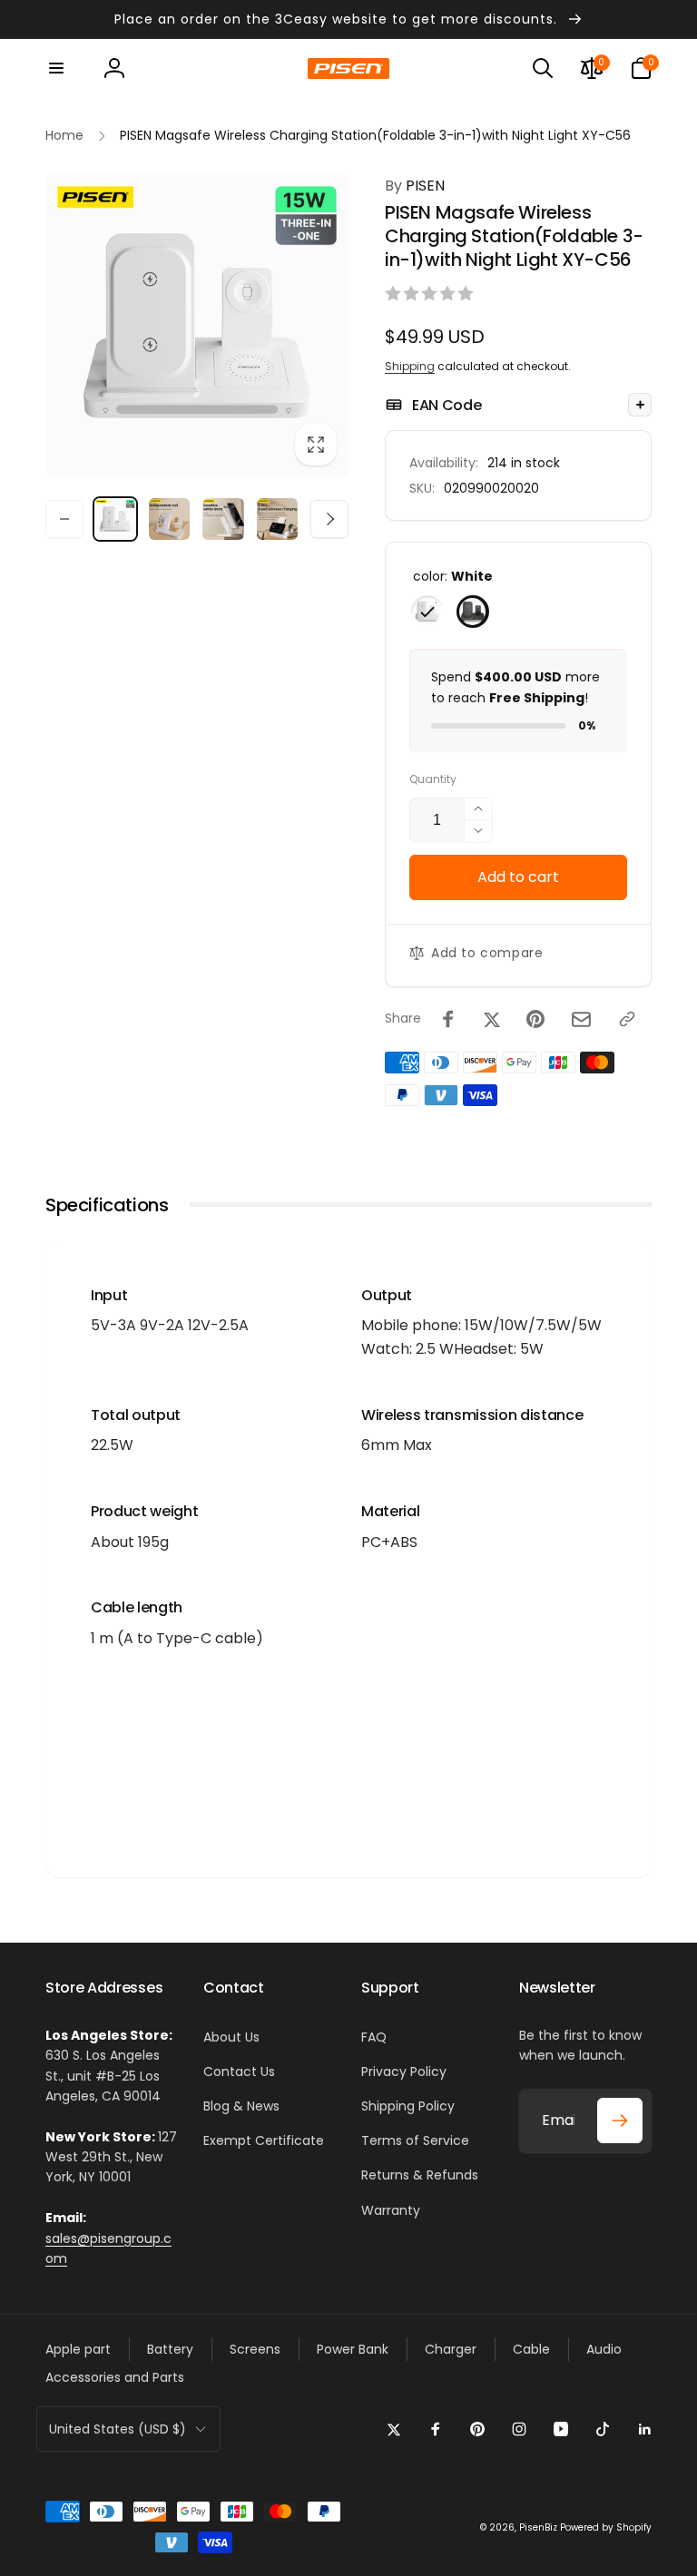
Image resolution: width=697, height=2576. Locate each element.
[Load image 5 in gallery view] (278, 519)
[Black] (473, 612)
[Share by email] (581, 1019)
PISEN (415, 186)
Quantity (433, 779)
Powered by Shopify (606, 2527)
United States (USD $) (118, 2429)
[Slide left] (64, 519)
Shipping (410, 366)
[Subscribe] (620, 2121)
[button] (56, 68)
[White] (427, 612)
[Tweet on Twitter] (492, 1019)
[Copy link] (627, 1019)
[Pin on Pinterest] (535, 1019)
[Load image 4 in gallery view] (223, 519)
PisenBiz (538, 2527)
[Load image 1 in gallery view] (115, 519)
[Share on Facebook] (448, 1019)
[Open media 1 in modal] (197, 326)
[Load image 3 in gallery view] (170, 519)
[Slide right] (329, 519)
